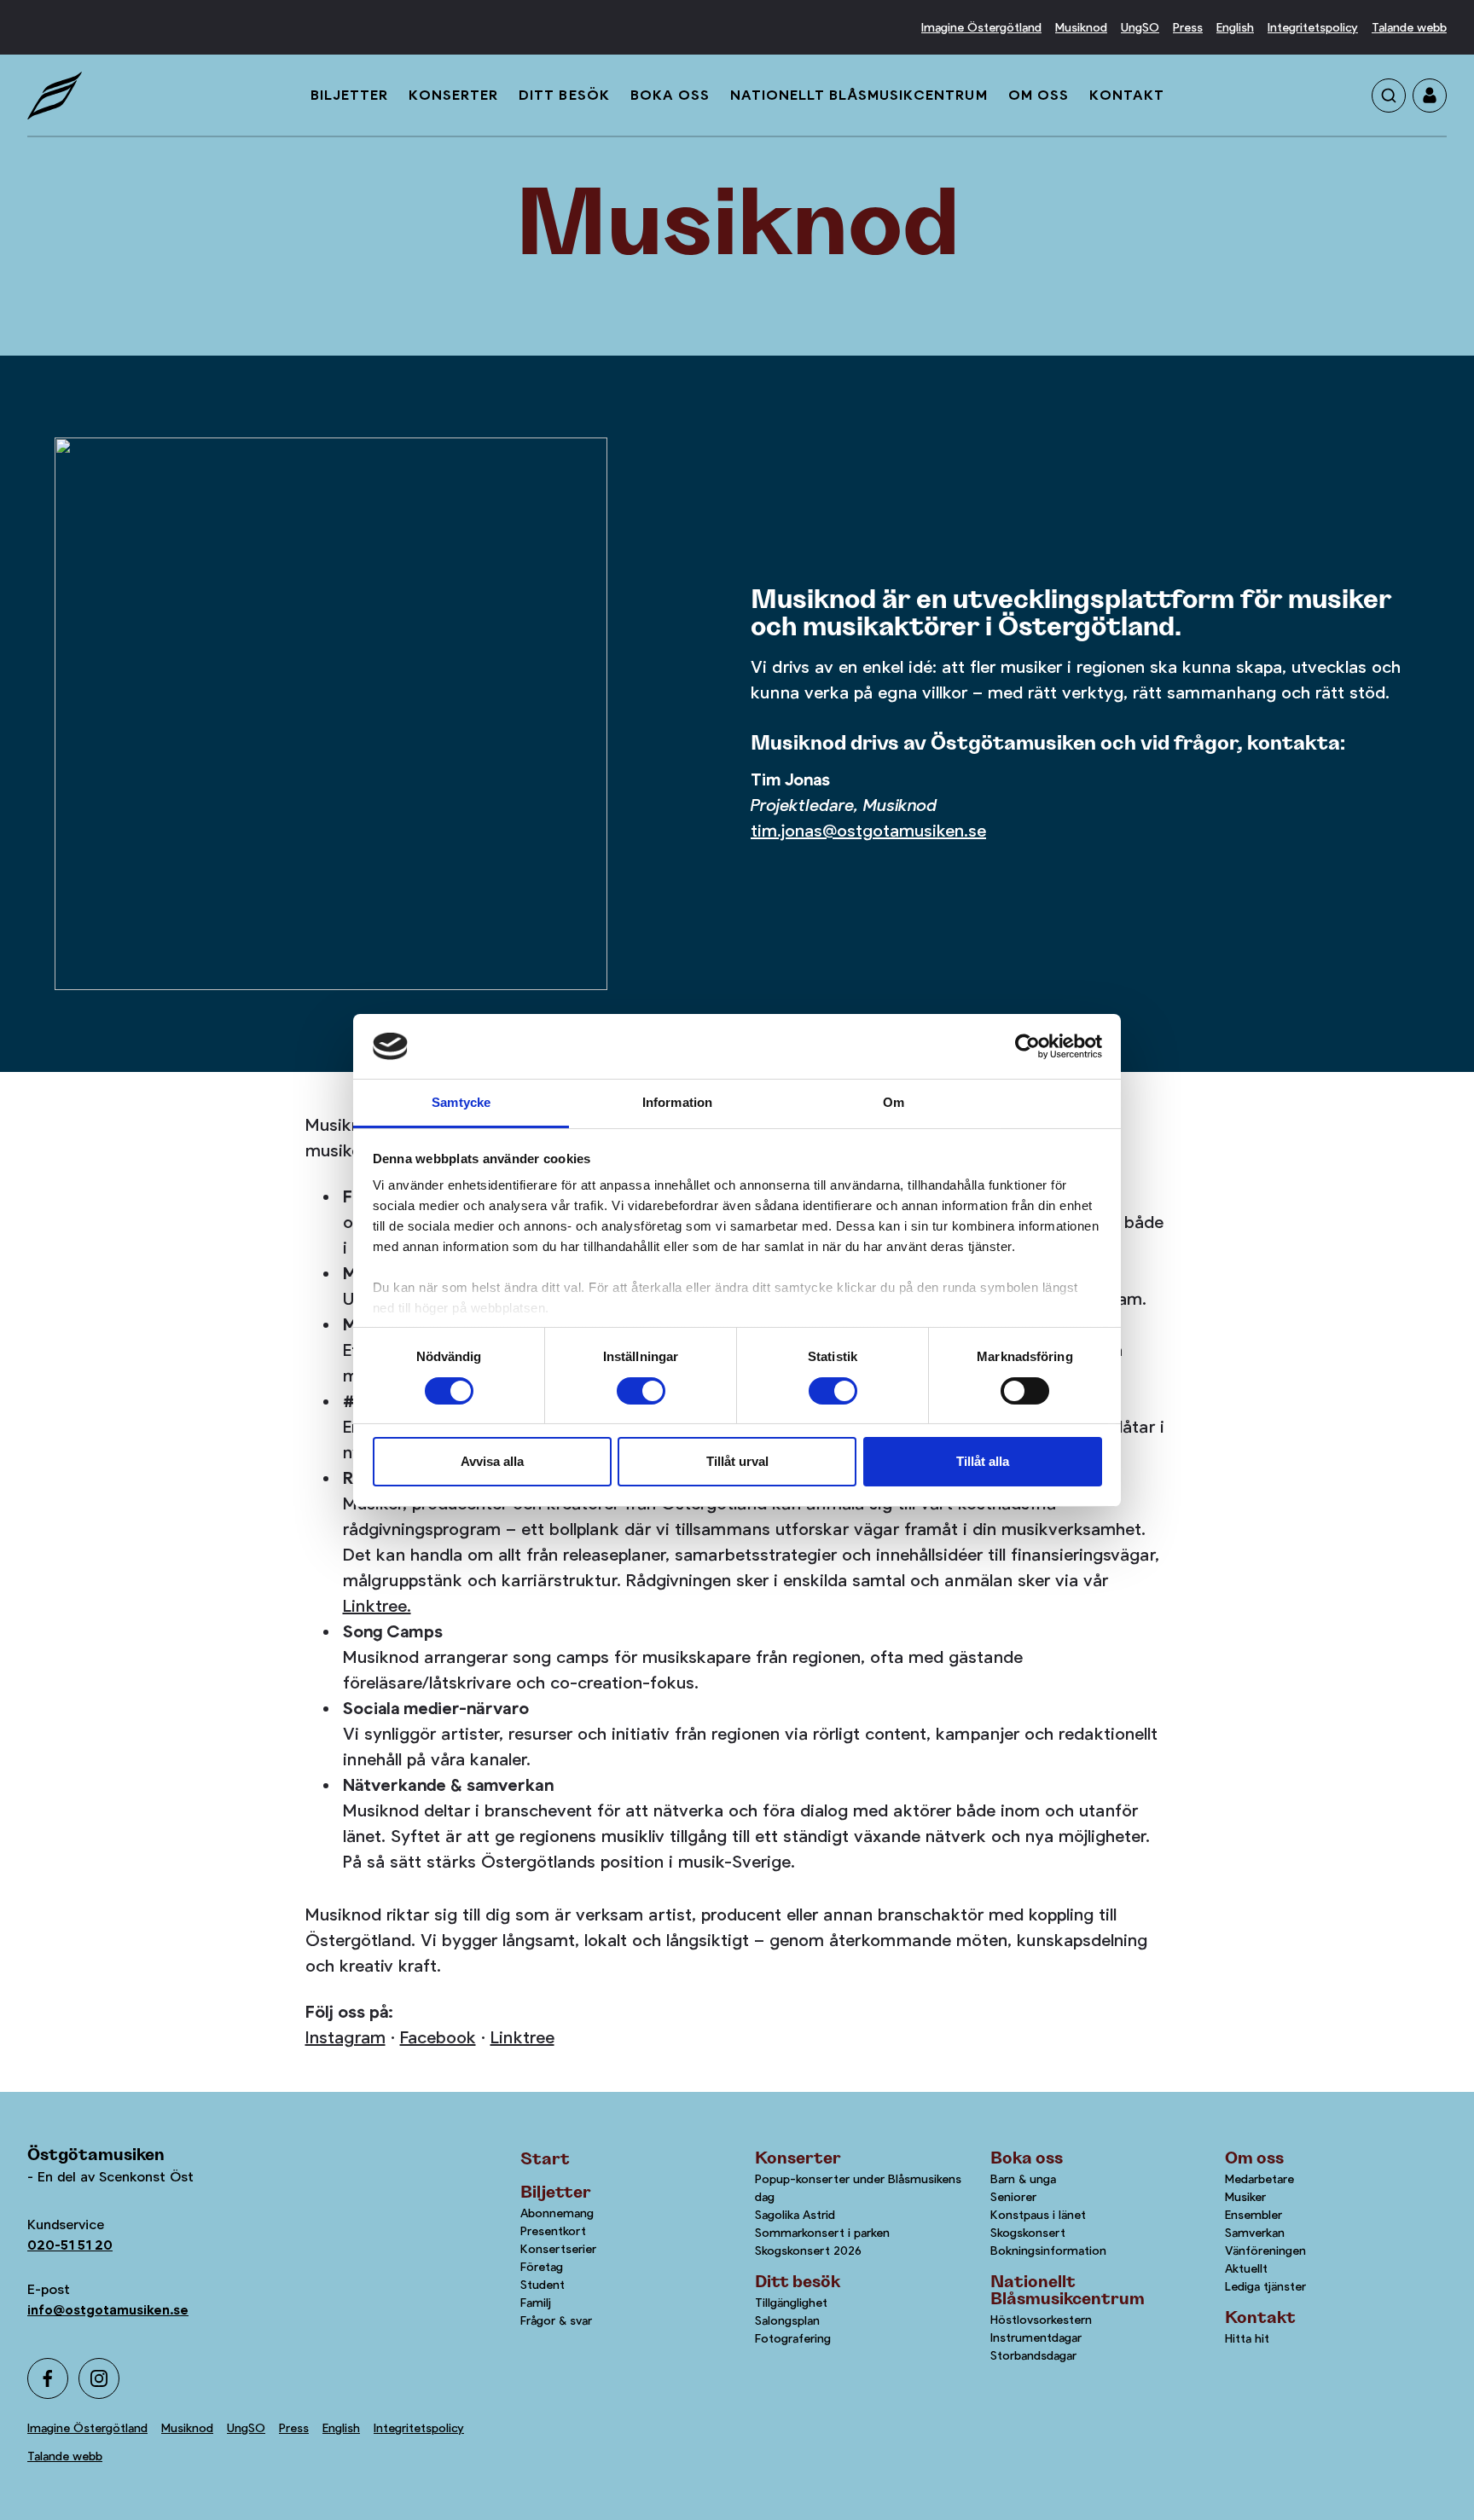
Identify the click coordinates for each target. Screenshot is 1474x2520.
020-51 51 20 (70, 2245)
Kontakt (1127, 95)
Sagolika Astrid (795, 2215)
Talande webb (1409, 27)
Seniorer (1013, 2197)
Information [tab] (677, 1102)
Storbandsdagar (1033, 2355)
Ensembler (1253, 2215)
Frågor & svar (556, 2320)
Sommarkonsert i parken (822, 2233)
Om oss (1039, 95)
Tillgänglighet (791, 2303)
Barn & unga (1023, 2179)
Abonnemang (557, 2213)
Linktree (522, 2038)
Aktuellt (1246, 2268)
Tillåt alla (983, 1461)
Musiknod (1081, 27)
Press (1188, 27)
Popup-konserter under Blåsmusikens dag (858, 2188)
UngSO (1140, 27)
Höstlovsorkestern (1041, 2320)
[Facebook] (48, 2378)
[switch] (641, 1391)
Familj (536, 2303)
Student (543, 2285)
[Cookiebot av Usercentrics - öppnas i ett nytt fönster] (1027, 1046)
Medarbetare (1259, 2179)
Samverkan (1255, 2233)
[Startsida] (55, 96)
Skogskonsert (1028, 2233)
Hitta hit (1247, 2338)
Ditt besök (564, 95)
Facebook (438, 2038)
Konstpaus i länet (1038, 2215)
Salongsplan (787, 2320)
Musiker (1245, 2197)
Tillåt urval (737, 1461)
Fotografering (793, 2338)
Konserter (453, 95)
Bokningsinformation (1048, 2251)
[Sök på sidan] (1389, 96)
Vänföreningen (1265, 2251)
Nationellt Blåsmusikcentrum (859, 95)
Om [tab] (894, 1102)
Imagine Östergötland (981, 27)
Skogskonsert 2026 (808, 2251)
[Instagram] (99, 2378)
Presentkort (553, 2231)
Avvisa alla (492, 1461)
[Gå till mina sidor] (1430, 96)
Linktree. (377, 1606)
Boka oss (670, 95)
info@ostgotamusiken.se (108, 2310)
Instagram (345, 2038)
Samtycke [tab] (461, 1102)
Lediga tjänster (1265, 2286)
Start (545, 2159)
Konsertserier (558, 2249)
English (1235, 27)
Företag (542, 2267)
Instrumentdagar (1036, 2338)
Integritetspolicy (1313, 27)
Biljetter (349, 95)
